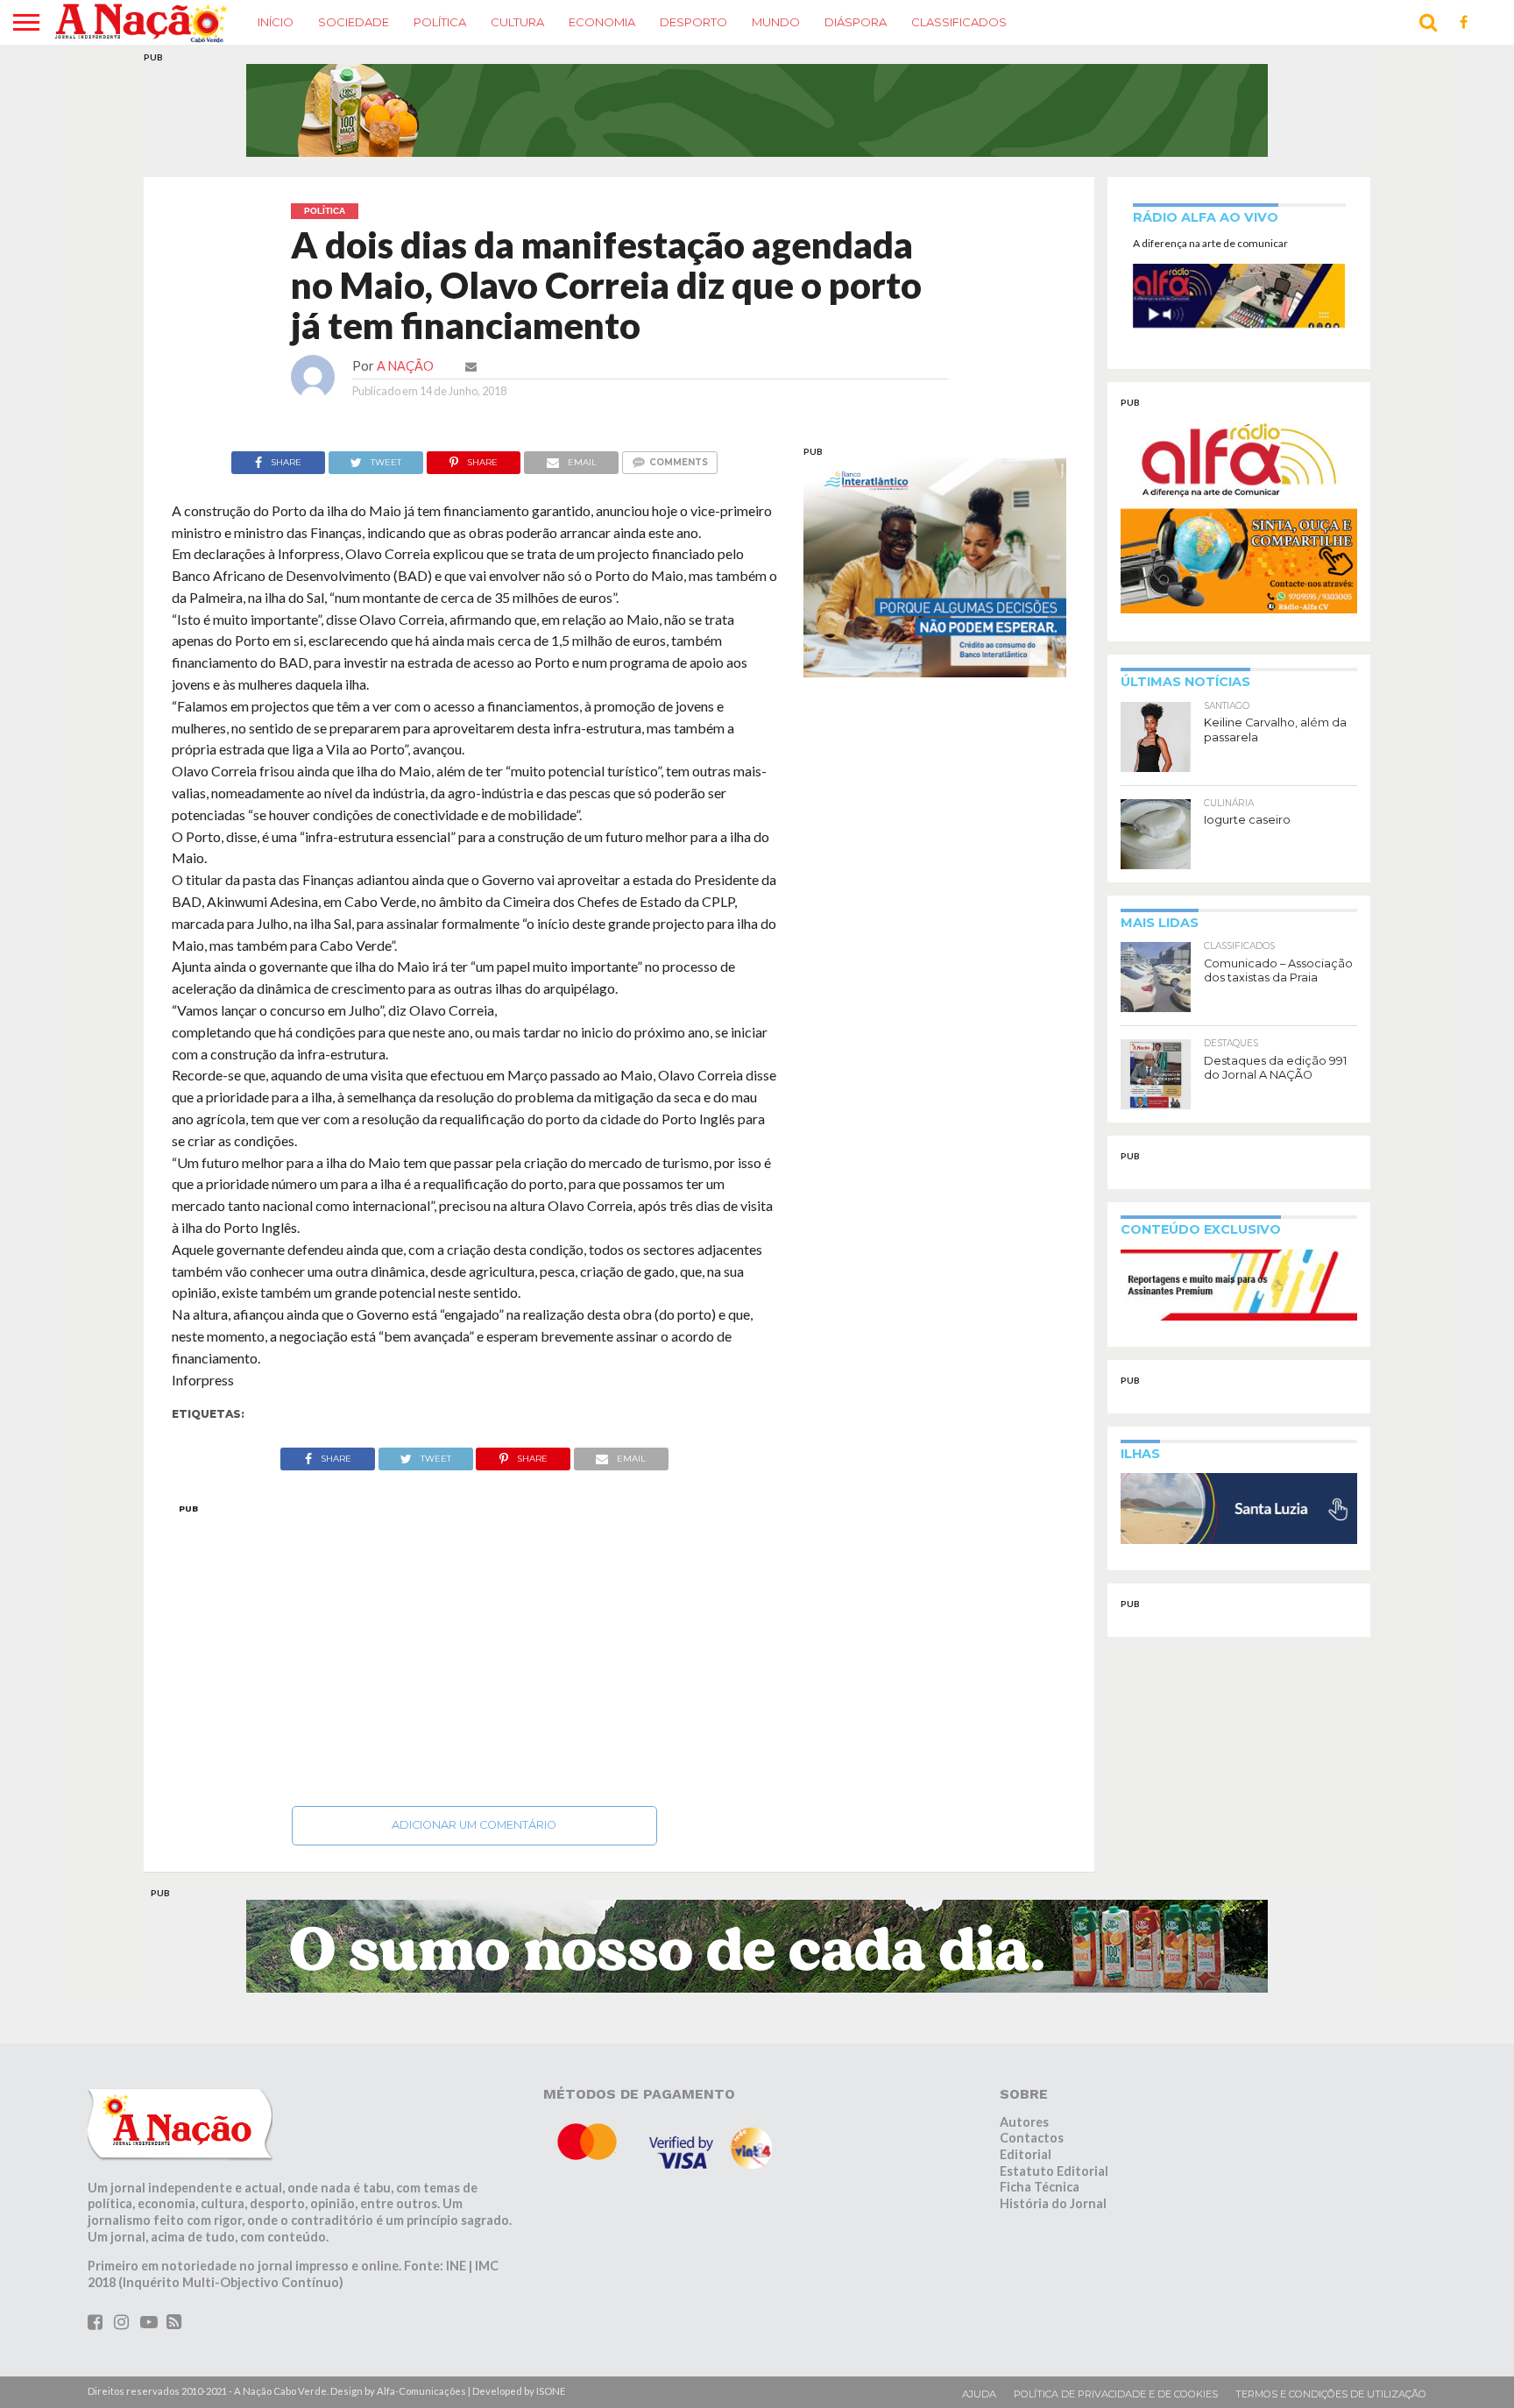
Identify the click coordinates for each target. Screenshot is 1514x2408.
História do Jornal (1053, 2203)
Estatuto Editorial (1054, 2171)
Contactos (1032, 2138)
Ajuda (979, 2394)
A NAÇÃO (405, 366)
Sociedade (354, 22)
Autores (1024, 2122)
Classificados (959, 22)
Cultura (517, 22)
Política (440, 22)
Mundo (776, 22)
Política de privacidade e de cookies (1116, 2394)
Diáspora (856, 22)
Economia (602, 22)
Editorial (1026, 2154)
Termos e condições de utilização (1331, 2394)
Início (276, 22)
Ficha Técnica (1040, 2187)
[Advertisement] (474, 1650)
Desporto (693, 22)
